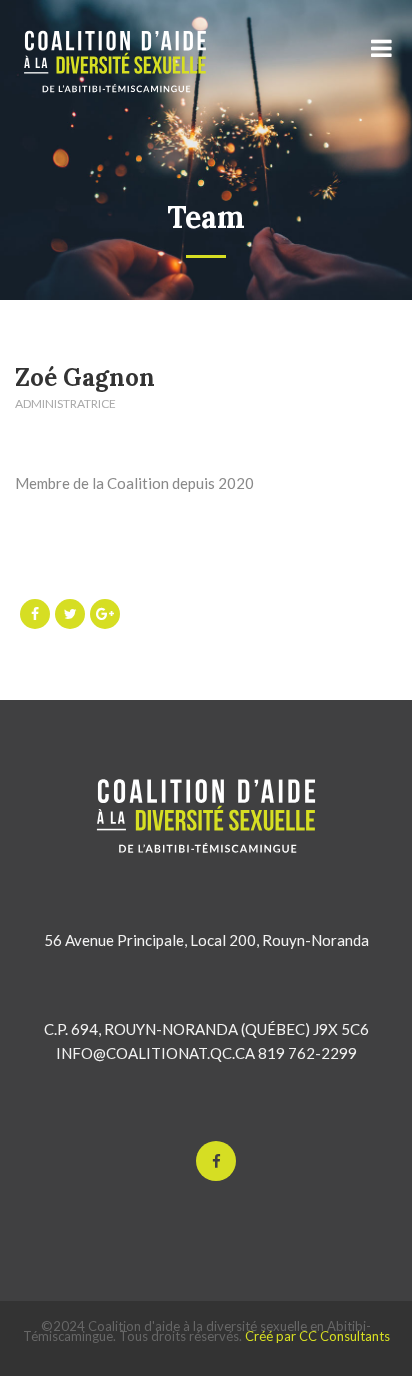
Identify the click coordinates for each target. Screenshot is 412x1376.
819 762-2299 (307, 1053)
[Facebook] (35, 614)
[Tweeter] (70, 614)
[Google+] (105, 614)
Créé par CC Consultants (317, 1336)
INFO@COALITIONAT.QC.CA (155, 1053)
